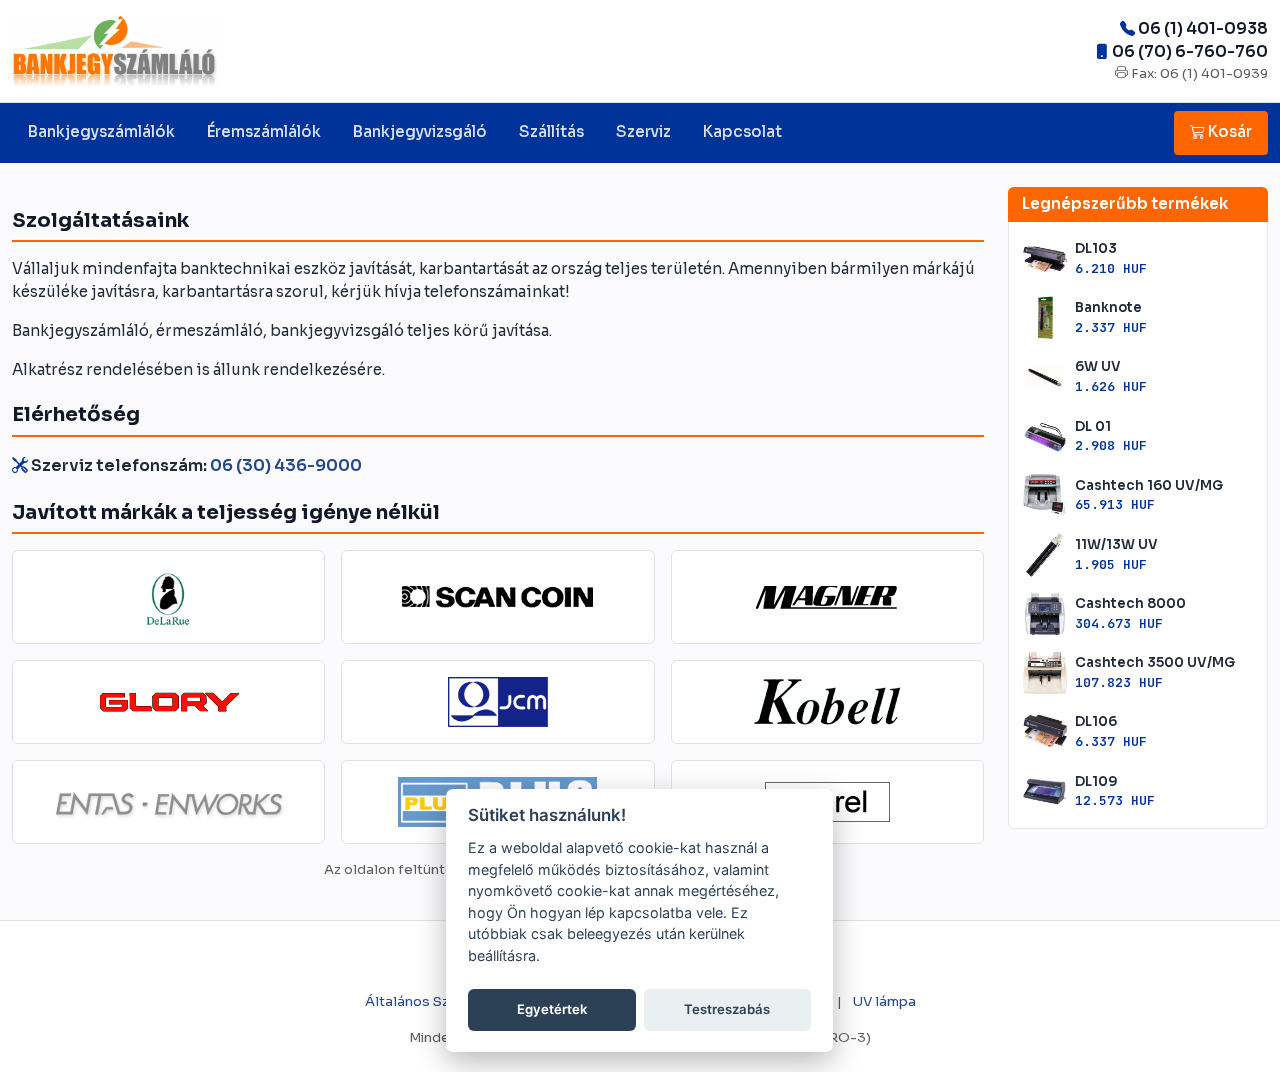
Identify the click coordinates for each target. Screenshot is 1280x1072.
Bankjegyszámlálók (101, 131)
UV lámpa (884, 1001)
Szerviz (643, 131)
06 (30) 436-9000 (286, 465)
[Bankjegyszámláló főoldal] (115, 51)
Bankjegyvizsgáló (420, 131)
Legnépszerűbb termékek (1125, 203)
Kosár (1228, 131)
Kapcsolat (742, 131)
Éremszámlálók (264, 131)
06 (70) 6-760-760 (1190, 51)
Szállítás (551, 131)
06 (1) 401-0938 (1203, 28)
